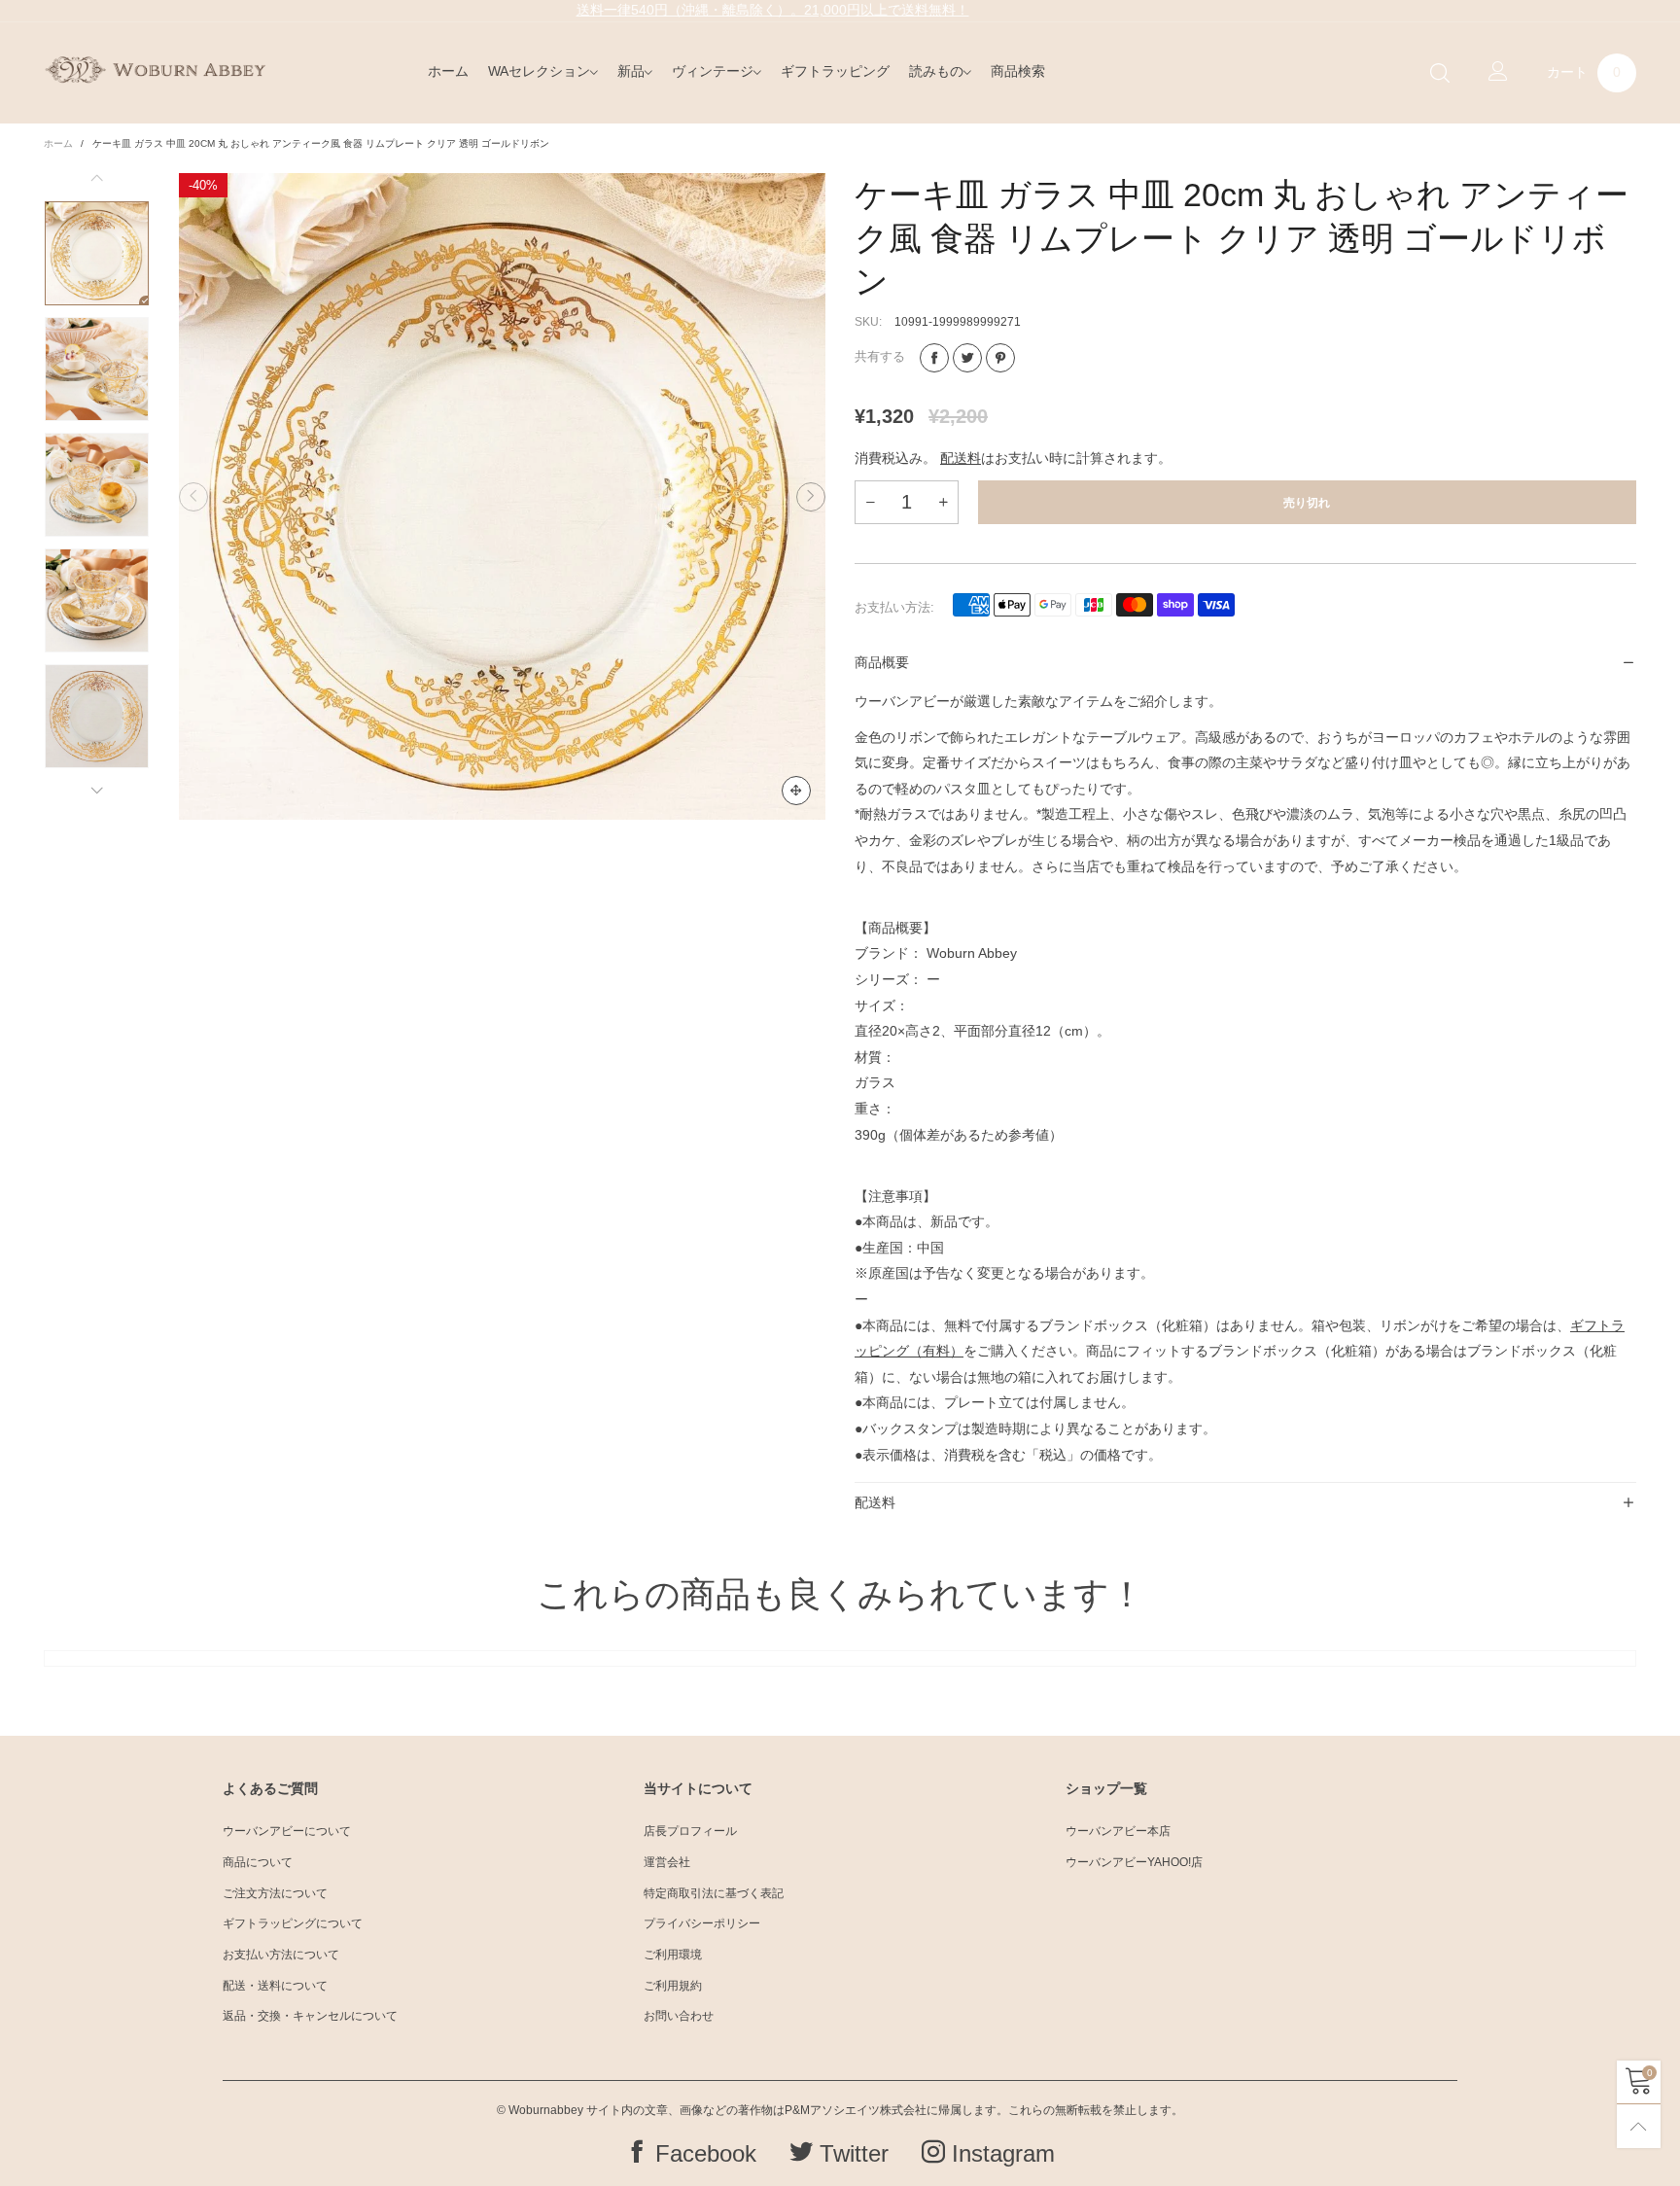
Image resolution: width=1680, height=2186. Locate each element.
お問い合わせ (679, 2016)
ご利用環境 (673, 1955)
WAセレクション (539, 71)
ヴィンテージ (713, 71)
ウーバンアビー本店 (1118, 1831)
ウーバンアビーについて (287, 1831)
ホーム (448, 71)
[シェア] (934, 358)
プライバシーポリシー (702, 1923)
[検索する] (1440, 73)
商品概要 (882, 662)
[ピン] (1000, 358)
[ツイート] (967, 358)
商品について (258, 1862)
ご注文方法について (275, 1893)
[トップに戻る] (1639, 2126)
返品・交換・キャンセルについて (310, 2016)
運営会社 (667, 1862)
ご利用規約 (673, 1986)
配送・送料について (275, 1986)
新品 (631, 71)
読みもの (936, 71)
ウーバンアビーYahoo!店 (1134, 1862)
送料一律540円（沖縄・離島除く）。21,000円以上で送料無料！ (773, 10)
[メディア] (796, 791)
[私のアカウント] (1498, 73)
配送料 (961, 458)
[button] (193, 497)
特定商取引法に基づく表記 (714, 1893)
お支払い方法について (281, 1955)
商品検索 (1018, 71)
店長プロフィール (690, 1831)
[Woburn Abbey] (155, 70)
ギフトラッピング (835, 71)
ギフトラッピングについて (293, 1923)
